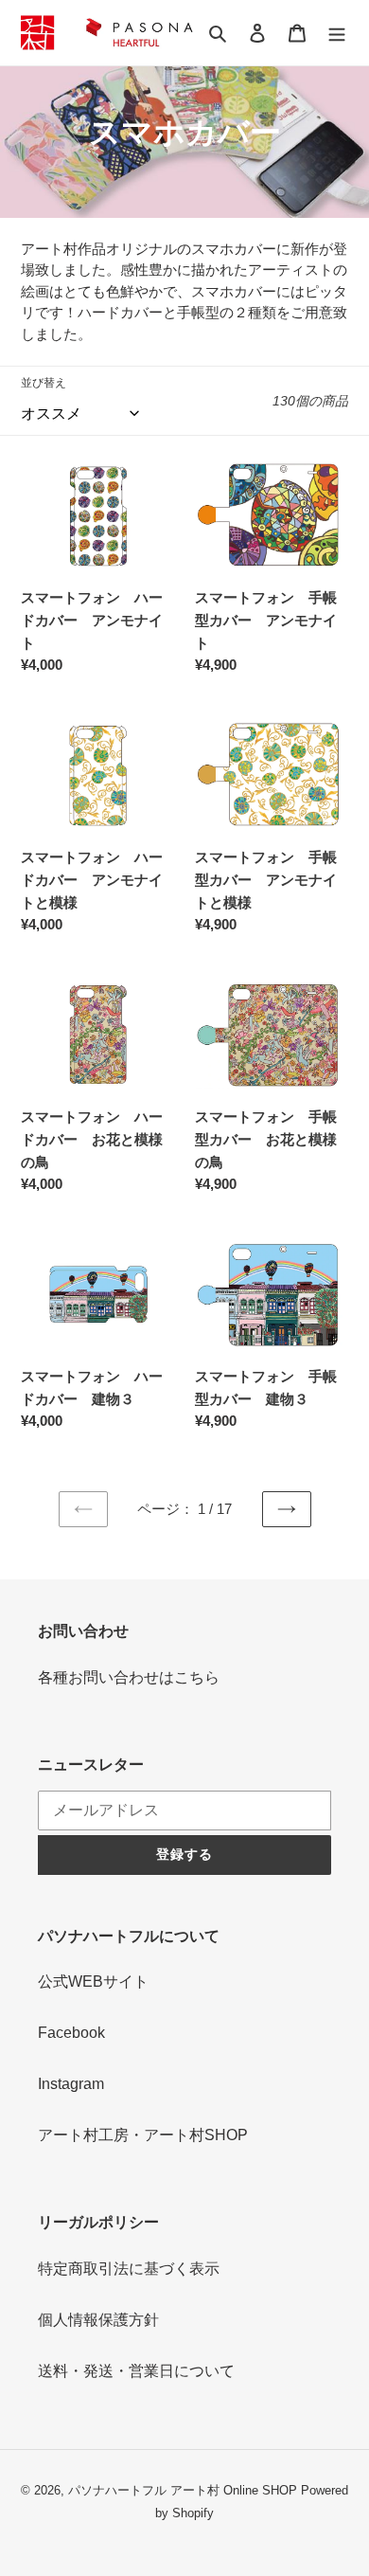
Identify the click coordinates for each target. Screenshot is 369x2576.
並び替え (44, 383)
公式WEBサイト (93, 1982)
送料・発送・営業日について (136, 2371)
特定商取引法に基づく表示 (129, 2269)
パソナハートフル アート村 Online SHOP (183, 2490)
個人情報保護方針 (98, 2320)
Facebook (71, 2033)
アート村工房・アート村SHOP (143, 2135)
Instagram (71, 2084)
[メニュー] (337, 32)
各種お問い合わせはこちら (129, 1677)
